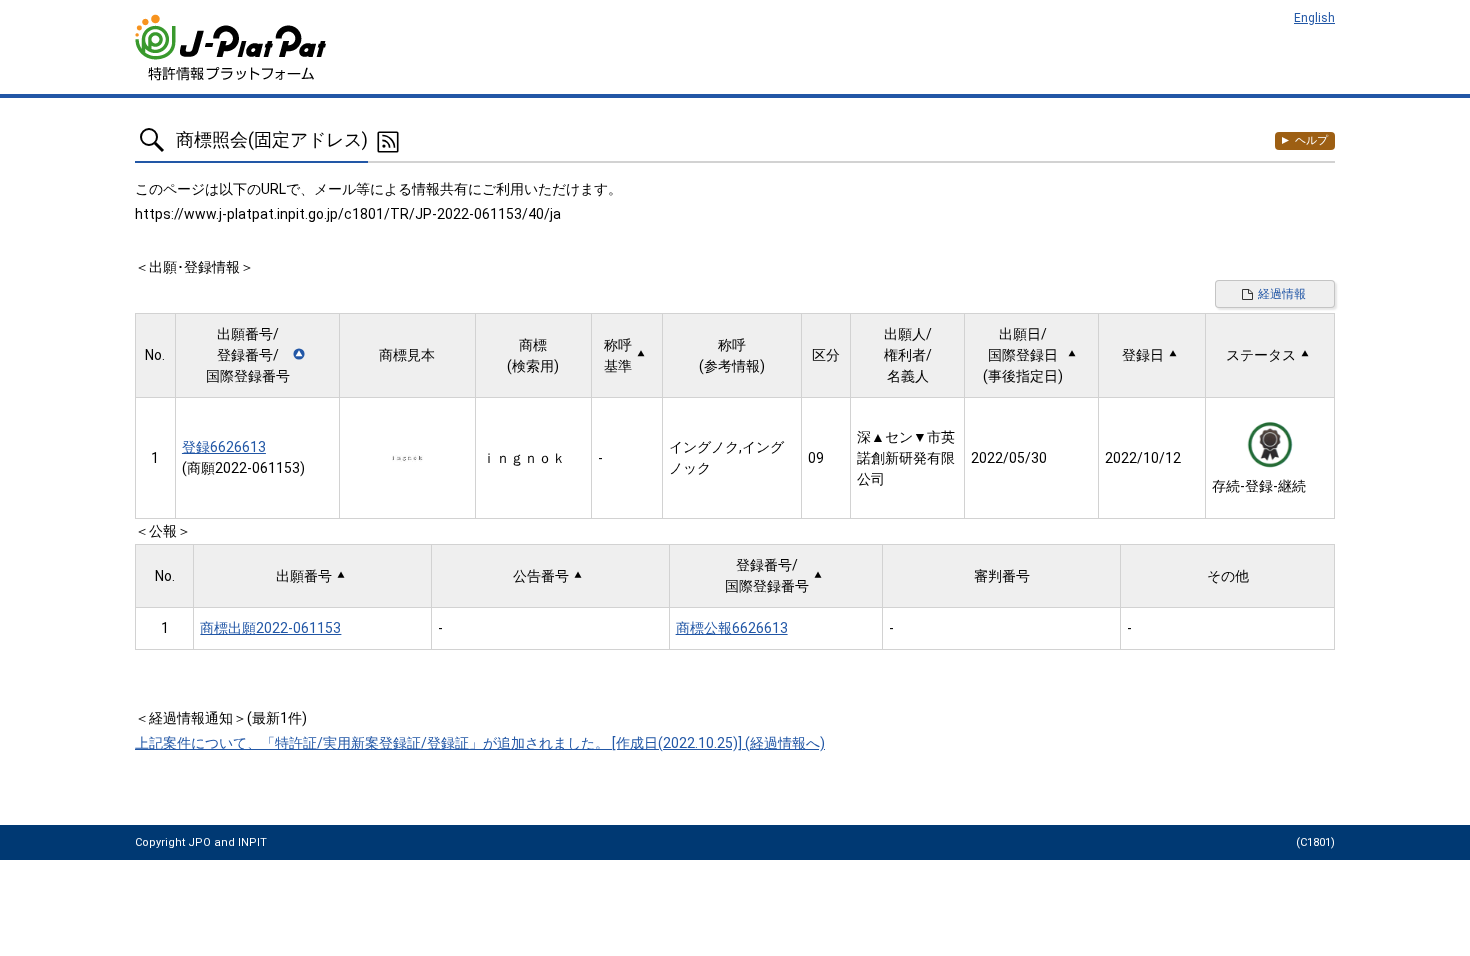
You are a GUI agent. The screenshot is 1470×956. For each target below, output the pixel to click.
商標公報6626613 (732, 628)
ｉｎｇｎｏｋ (524, 458)
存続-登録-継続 (1259, 486)
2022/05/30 (1009, 458)
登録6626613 (224, 447)
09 (816, 458)
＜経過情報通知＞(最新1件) (221, 718)
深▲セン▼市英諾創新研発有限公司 (906, 458)
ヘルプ (1311, 140)
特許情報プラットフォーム (232, 47)
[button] (257, 355)
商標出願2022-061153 (270, 628)
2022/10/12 (1143, 458)
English (1314, 18)
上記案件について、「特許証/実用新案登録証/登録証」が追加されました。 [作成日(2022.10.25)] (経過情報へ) (480, 743)
